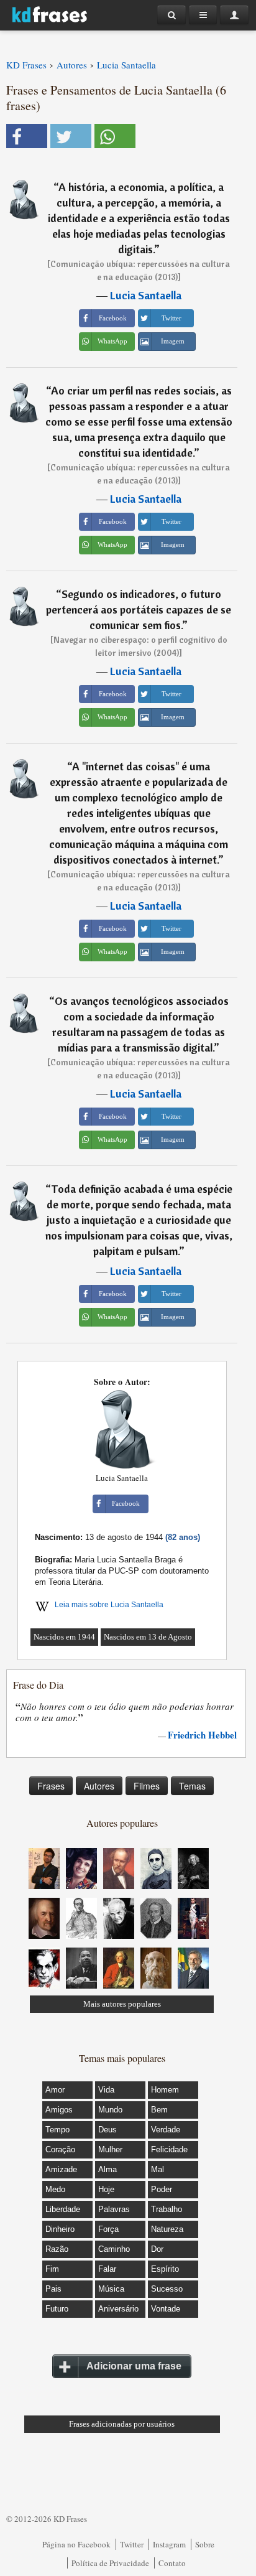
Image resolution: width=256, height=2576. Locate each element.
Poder (162, 2189)
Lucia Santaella (146, 295)
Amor (55, 2090)
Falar (107, 2269)
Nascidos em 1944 (64, 1637)
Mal (158, 2169)
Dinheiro (60, 2229)
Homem (165, 2090)
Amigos (59, 2110)
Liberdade (63, 2209)
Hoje (106, 2189)
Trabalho (167, 2209)
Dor (157, 2249)
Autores (99, 1786)
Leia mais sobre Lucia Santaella (109, 1605)
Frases (51, 1786)
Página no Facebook (76, 2544)
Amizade (61, 2169)
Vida (106, 2090)
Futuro (57, 2309)
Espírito (165, 2269)
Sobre (205, 2544)
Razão (57, 2249)
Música (111, 2289)
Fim (52, 2269)
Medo (55, 2189)
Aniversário (118, 2309)
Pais (53, 2289)
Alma (107, 2169)
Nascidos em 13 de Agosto (148, 1637)
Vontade (166, 2309)
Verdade (166, 2130)
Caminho (114, 2249)
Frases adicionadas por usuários (122, 2424)
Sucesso (167, 2289)
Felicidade (169, 2149)
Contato (172, 2563)
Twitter (132, 2544)
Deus (107, 2130)
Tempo (57, 2130)
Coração (60, 2149)
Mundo (110, 2110)
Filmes (147, 1786)
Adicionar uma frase (134, 2366)
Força (108, 2229)
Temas (192, 1786)
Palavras (114, 2209)
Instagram (169, 2544)
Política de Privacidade (110, 2563)
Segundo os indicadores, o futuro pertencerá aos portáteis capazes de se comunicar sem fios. (139, 609)
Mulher (110, 2149)
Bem (159, 2110)
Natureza (167, 2229)
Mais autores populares (122, 2004)
